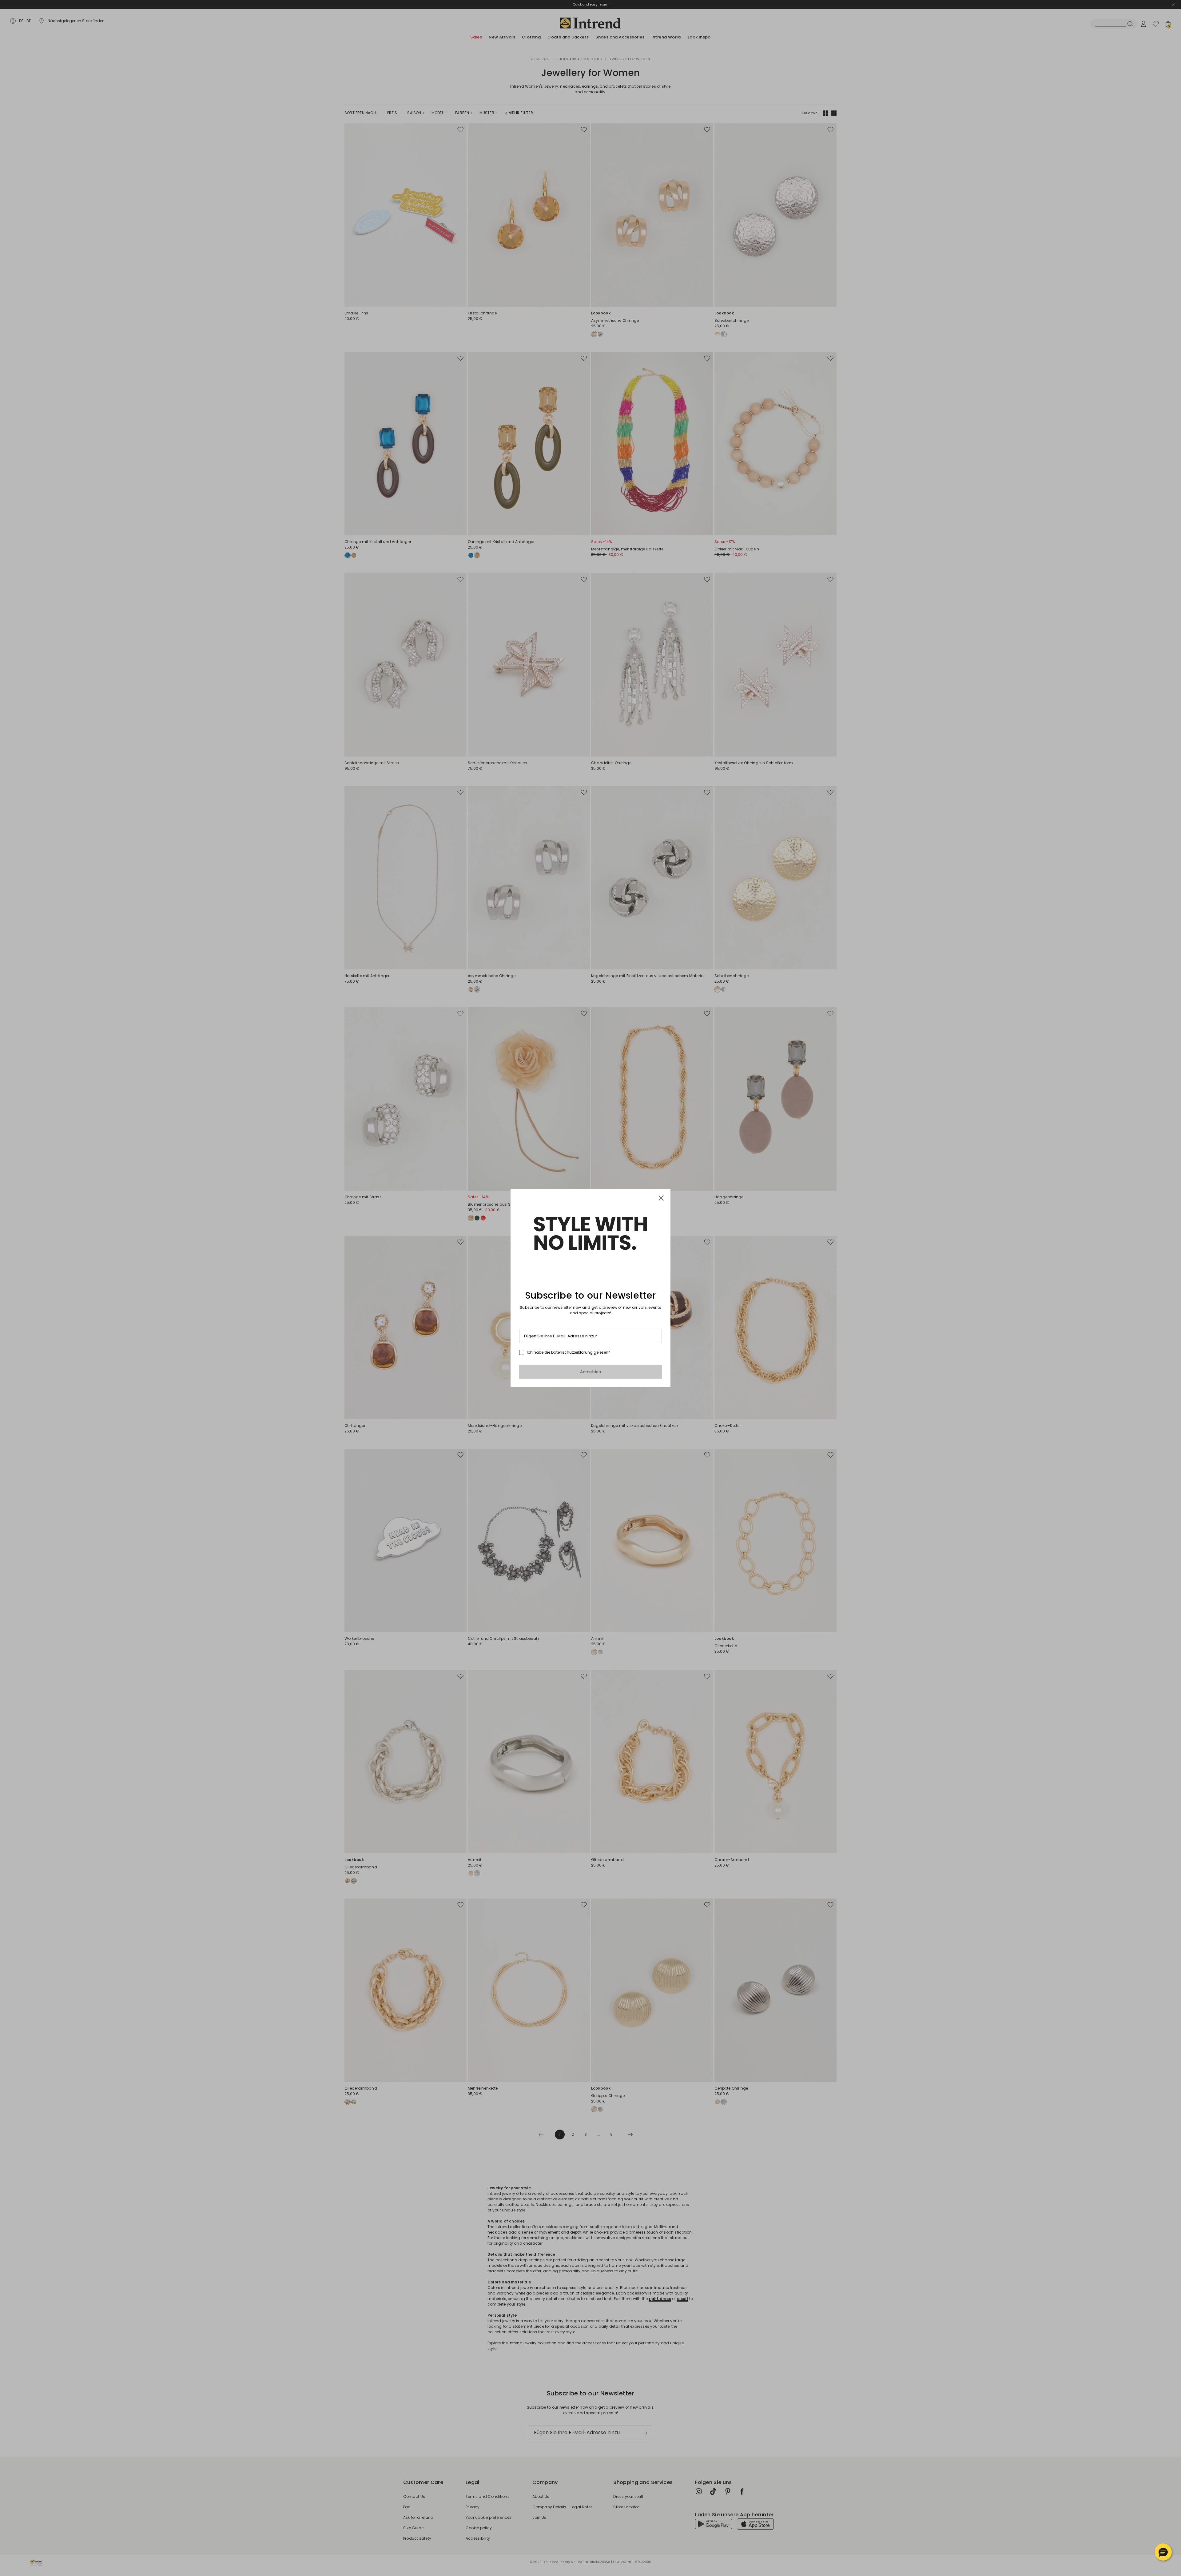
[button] (1163, 2552)
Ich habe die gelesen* (569, 1352)
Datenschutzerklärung (572, 1352)
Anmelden (591, 1372)
